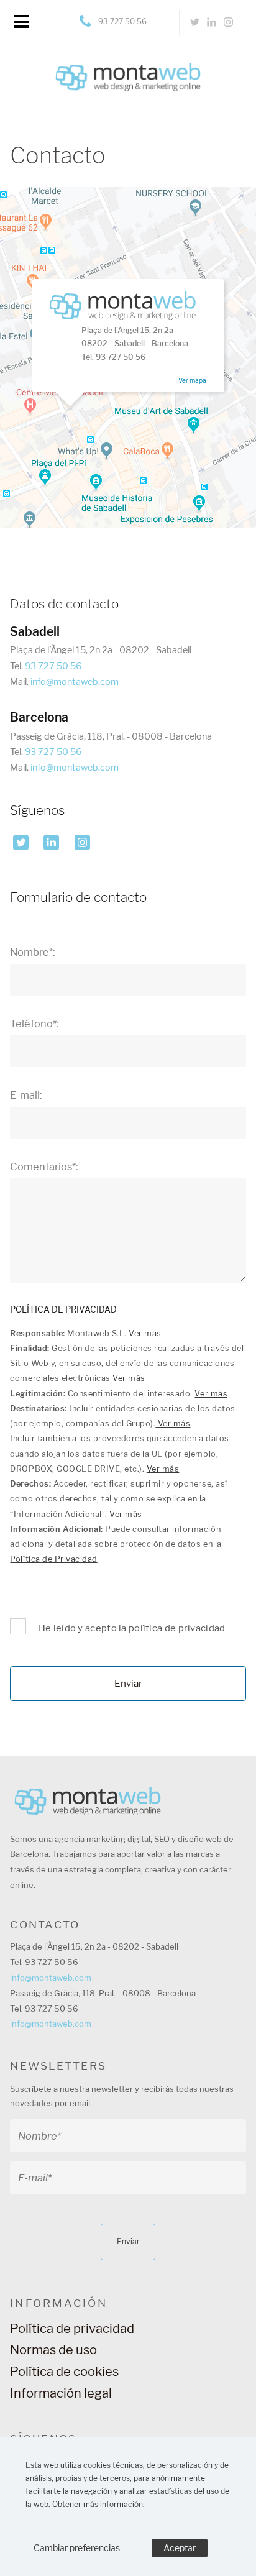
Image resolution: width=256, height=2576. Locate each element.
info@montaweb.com (75, 682)
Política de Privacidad (53, 1559)
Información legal (61, 2393)
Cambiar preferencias (77, 2548)
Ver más (145, 1333)
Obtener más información (98, 2504)
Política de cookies (64, 2372)
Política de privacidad (72, 2329)
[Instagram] (228, 22)
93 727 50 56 (122, 21)
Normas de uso (53, 2350)
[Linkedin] (212, 22)
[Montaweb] (128, 66)
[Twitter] (195, 22)
